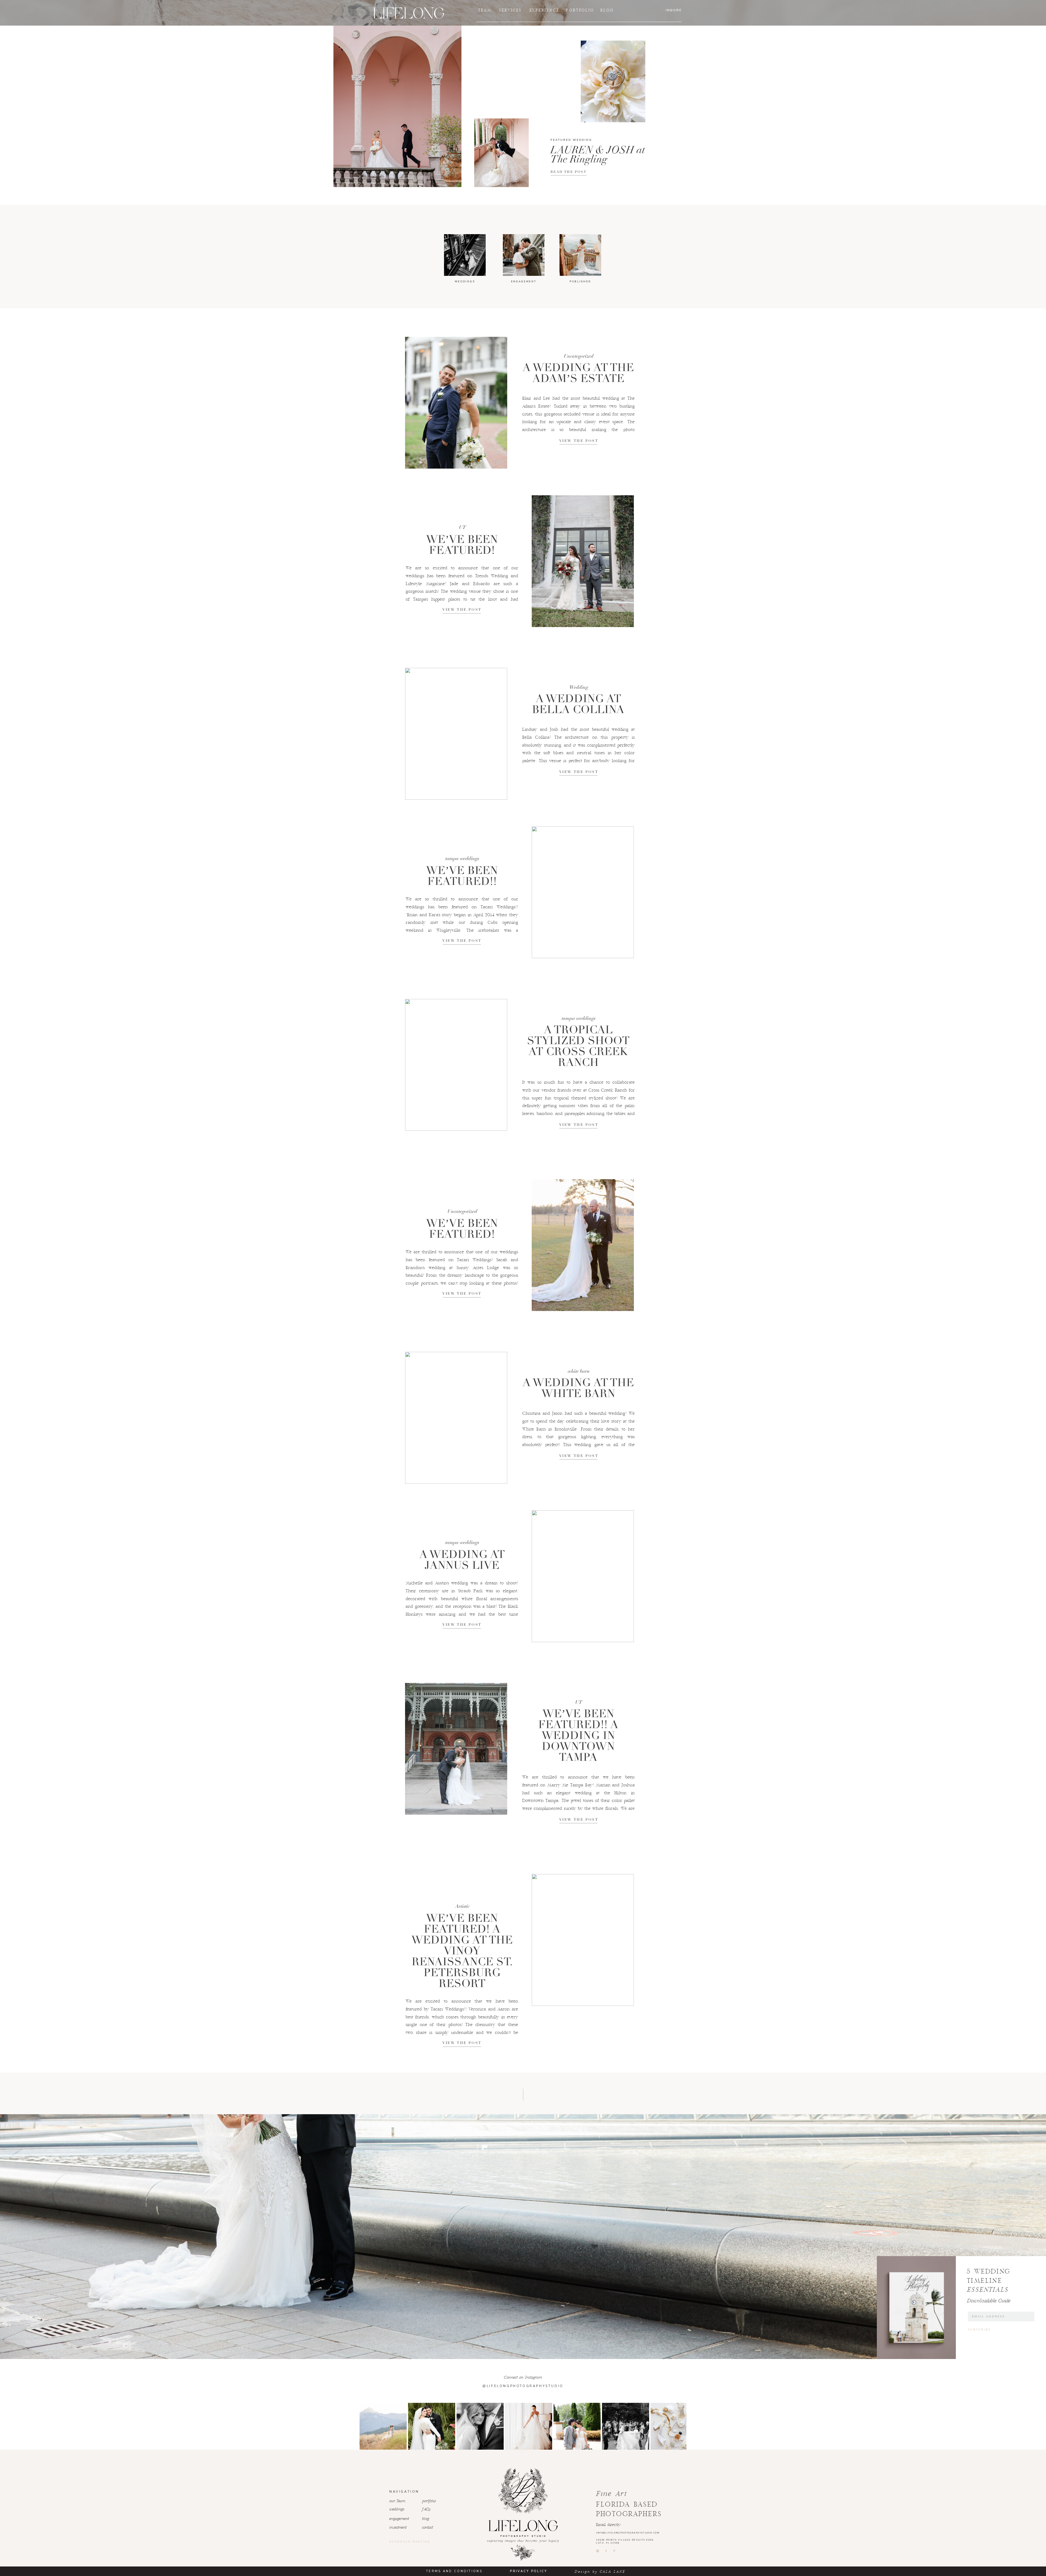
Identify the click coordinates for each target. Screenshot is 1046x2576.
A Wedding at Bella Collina (578, 704)
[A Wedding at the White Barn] (456, 1418)
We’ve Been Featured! (462, 545)
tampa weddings (462, 858)
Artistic (462, 1906)
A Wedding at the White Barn (578, 1388)
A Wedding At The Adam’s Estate (578, 373)
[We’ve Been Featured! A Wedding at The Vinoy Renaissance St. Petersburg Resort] (583, 1940)
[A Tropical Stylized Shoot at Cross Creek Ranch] (456, 1065)
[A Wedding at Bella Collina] (456, 734)
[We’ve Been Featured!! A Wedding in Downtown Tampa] (456, 1749)
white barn (579, 1371)
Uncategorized (579, 356)
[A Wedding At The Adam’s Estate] (456, 403)
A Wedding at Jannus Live (462, 1560)
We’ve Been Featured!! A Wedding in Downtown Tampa (578, 1735)
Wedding (579, 687)
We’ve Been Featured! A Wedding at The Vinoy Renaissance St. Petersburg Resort (462, 1951)
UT (462, 527)
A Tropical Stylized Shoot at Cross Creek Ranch (578, 1046)
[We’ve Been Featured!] (583, 561)
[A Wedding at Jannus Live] (583, 1576)
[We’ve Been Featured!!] (583, 892)
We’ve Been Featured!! (462, 876)
